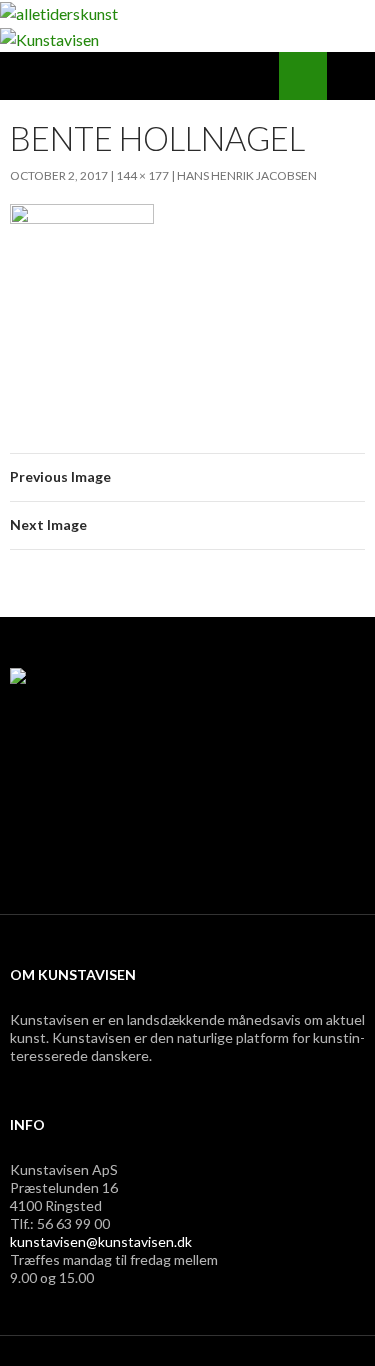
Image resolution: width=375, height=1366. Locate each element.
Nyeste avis (66, 854)
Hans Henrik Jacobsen (247, 175)
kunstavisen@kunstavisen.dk (101, 1241)
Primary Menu (351, 76)
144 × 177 (142, 175)
